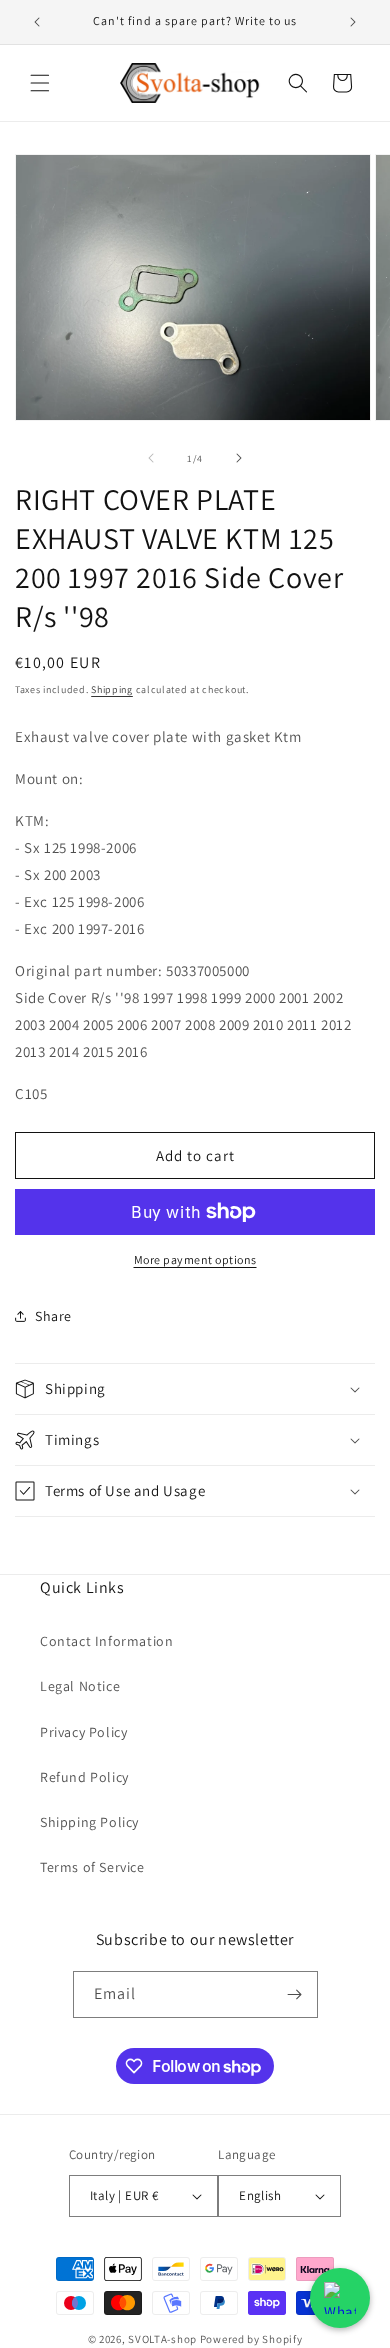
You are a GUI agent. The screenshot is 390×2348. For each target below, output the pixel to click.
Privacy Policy (83, 1732)
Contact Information (106, 1641)
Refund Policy (84, 1777)
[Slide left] (151, 458)
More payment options (195, 1259)
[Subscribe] (295, 1994)
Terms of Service (92, 1867)
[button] (40, 83)
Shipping (112, 689)
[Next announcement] (353, 22)
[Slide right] (239, 458)
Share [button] (53, 1316)
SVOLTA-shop (162, 2339)
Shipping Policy (89, 1822)
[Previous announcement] (37, 22)
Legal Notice (80, 1686)
